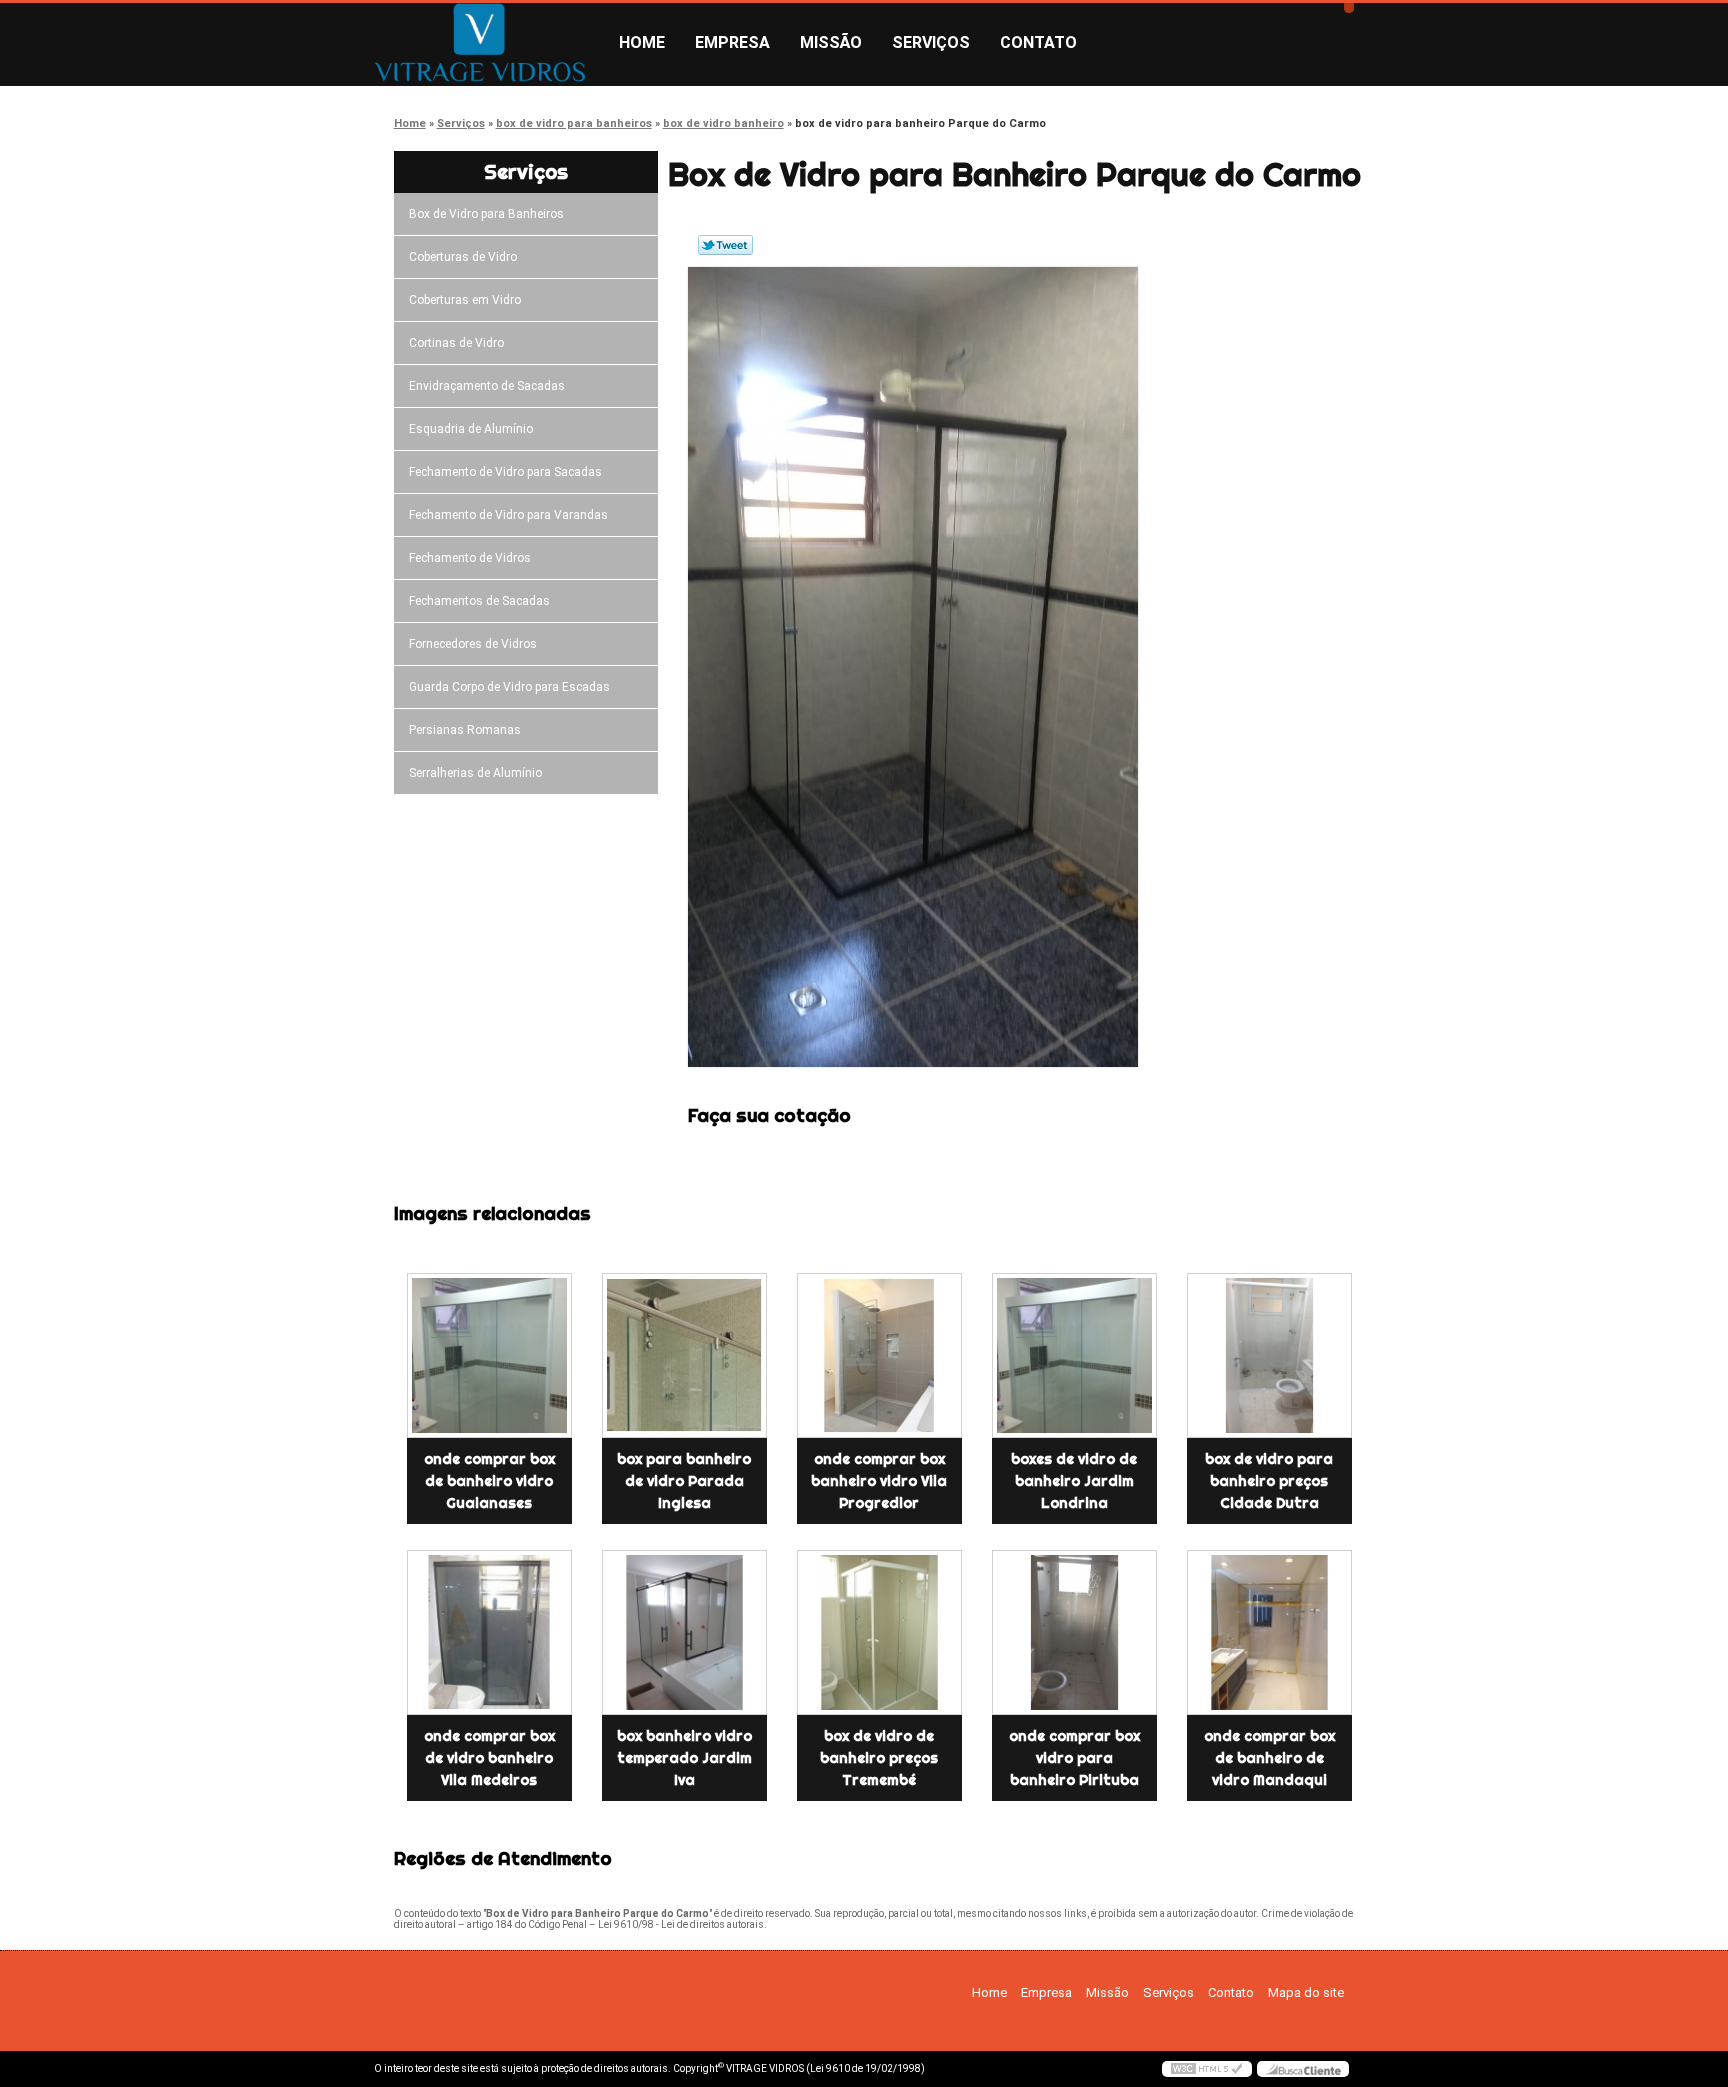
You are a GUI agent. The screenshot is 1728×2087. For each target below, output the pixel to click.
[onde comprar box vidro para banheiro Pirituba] (1074, 1632)
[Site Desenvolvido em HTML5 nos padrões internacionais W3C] (1207, 2069)
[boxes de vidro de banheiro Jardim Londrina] (1074, 1355)
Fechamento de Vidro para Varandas (508, 515)
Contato (1038, 42)
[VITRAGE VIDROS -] (489, 43)
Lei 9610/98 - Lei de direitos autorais (681, 1924)
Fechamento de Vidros (470, 558)
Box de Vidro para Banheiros (486, 214)
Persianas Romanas (465, 730)
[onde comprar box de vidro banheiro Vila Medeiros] (489, 1632)
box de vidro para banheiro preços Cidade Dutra (1269, 1481)
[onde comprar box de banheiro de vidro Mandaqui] (1269, 1632)
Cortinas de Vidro (456, 343)
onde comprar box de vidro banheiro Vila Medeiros (489, 1758)
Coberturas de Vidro (463, 257)
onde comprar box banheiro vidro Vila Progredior (879, 1481)
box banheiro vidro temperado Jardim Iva (684, 1758)
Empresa (732, 42)
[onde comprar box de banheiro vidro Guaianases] (489, 1355)
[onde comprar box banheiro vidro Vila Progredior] (879, 1355)
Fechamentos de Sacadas (479, 601)
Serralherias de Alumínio (475, 773)
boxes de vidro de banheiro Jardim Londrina (1074, 1481)
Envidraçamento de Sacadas (487, 386)
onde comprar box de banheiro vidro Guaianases (489, 1481)
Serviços (931, 42)
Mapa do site (1306, 1992)
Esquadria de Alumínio (471, 429)
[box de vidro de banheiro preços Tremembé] (879, 1632)
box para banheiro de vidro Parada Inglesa (684, 1481)
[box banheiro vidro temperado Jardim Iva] (684, 1632)
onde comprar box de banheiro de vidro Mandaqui (1269, 1758)
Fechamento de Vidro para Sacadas (505, 472)
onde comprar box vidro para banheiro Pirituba (1074, 1758)
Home (642, 42)
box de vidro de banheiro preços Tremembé (879, 1758)
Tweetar (725, 245)
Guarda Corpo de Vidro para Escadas (509, 687)
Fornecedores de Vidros (473, 644)
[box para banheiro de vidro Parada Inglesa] (684, 1355)
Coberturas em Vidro (465, 300)
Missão (831, 42)
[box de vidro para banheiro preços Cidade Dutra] (1269, 1355)
